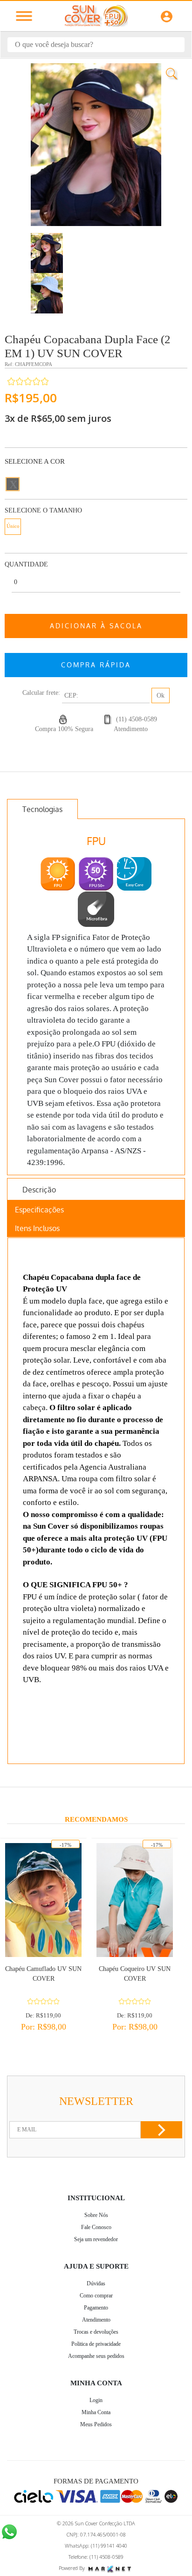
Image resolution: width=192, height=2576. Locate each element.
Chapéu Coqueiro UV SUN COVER (135, 1974)
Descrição (39, 1190)
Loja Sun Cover (96, 16)
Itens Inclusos (37, 1228)
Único (13, 526)
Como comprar (96, 2296)
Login (96, 2400)
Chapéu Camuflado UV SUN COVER (43, 1974)
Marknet (110, 2569)
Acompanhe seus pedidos (96, 2356)
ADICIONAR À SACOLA (96, 626)
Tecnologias (42, 809)
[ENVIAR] (161, 2130)
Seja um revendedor (96, 2239)
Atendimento (96, 2320)
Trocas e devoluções (96, 2332)
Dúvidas (96, 2283)
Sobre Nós (96, 2215)
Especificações (39, 1210)
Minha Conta (96, 2412)
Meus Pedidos (96, 2424)
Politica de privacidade (96, 2344)
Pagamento (96, 2308)
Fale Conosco (96, 2227)
